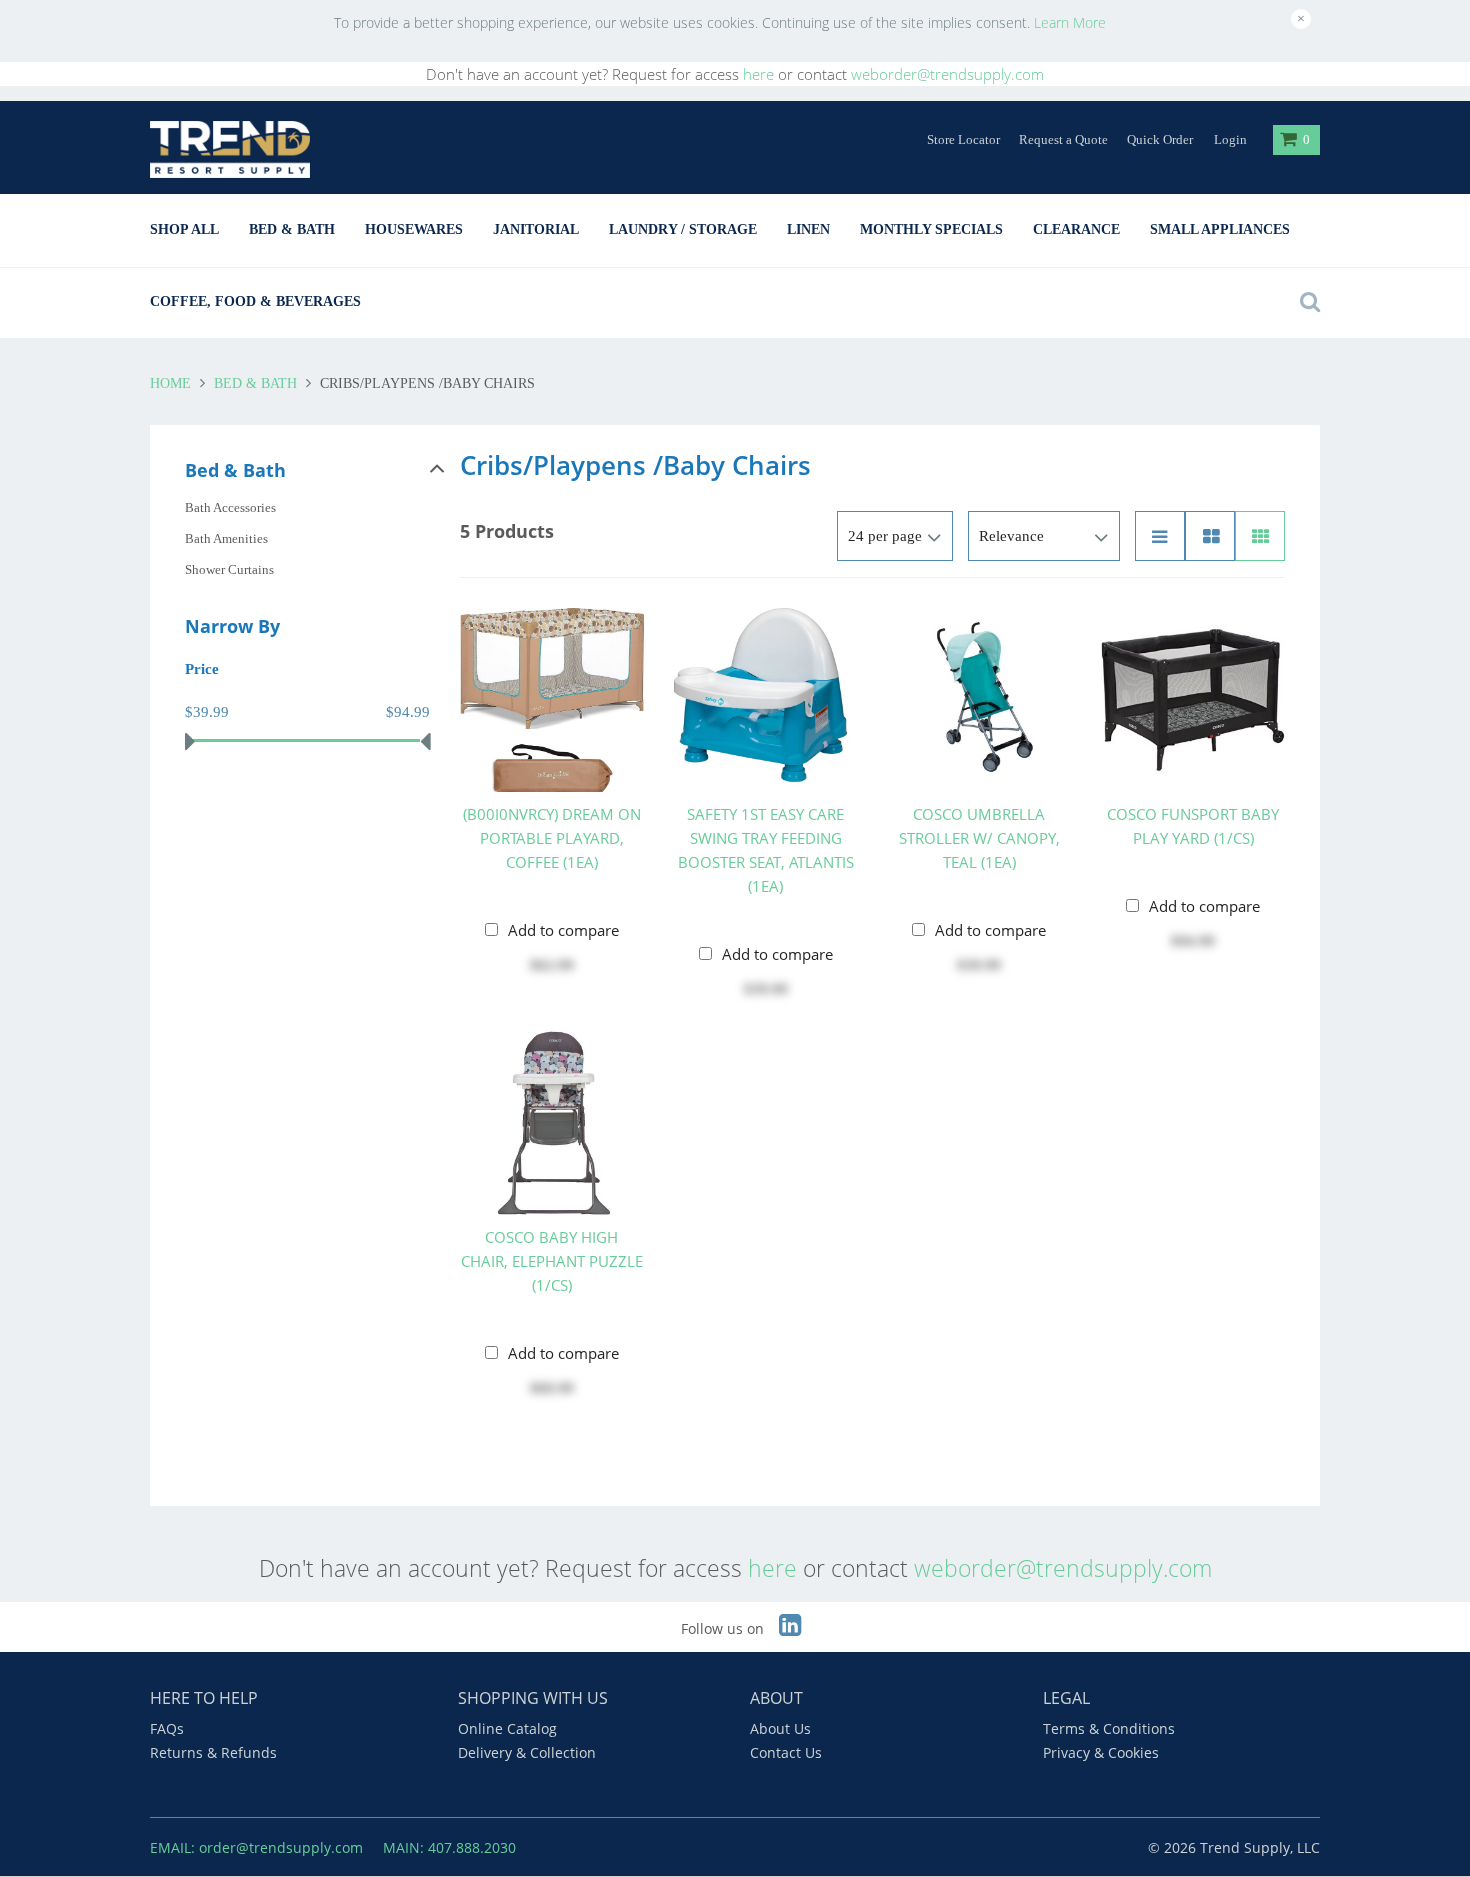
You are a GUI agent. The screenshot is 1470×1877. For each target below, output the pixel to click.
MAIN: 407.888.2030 (449, 1847)
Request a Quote (1063, 139)
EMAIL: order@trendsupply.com (256, 1847)
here (758, 74)
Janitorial (536, 229)
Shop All (184, 229)
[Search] (1305, 302)
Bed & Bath (292, 229)
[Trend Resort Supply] (230, 150)
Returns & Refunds (213, 1752)
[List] (1160, 536)
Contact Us (786, 1752)
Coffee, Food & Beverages (255, 301)
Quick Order (1160, 139)
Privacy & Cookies (1101, 1752)
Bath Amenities (226, 538)
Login (1230, 139)
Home (172, 383)
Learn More (1070, 22)
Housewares (414, 229)
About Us (780, 1728)
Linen (808, 229)
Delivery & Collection (527, 1752)
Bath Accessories (230, 507)
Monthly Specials (931, 229)
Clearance (1076, 229)
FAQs (167, 1728)
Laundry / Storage (683, 229)
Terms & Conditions (1109, 1728)
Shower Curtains (229, 569)
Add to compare (563, 930)
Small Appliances (1220, 229)
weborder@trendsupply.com (947, 74)
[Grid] (1260, 536)
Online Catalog (507, 1728)
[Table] (1210, 536)
